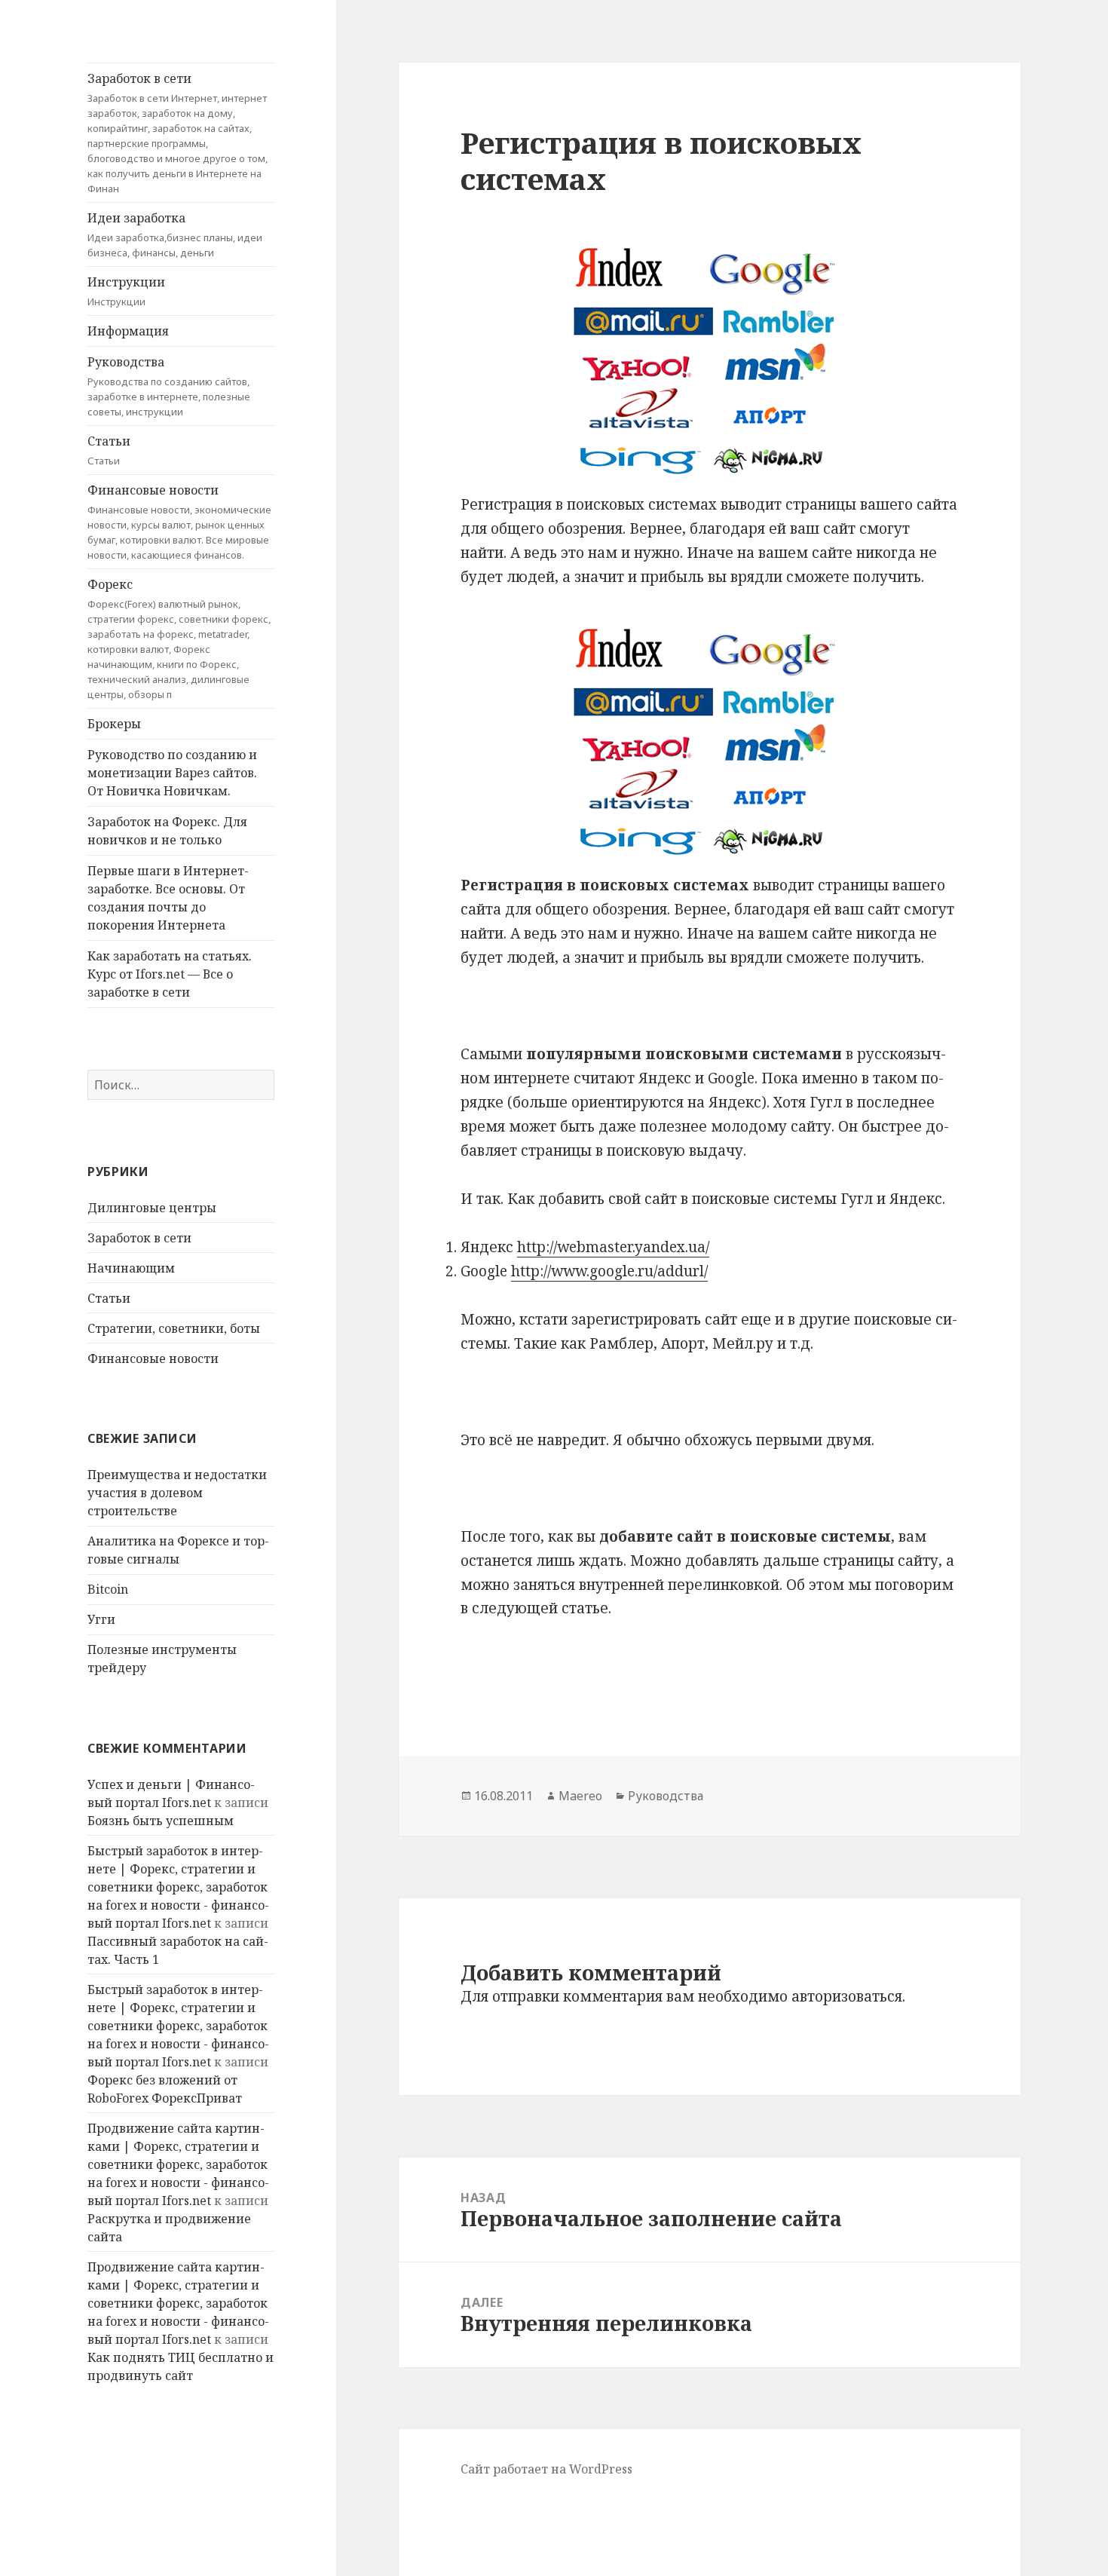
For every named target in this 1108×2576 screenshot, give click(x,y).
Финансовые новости (179, 522)
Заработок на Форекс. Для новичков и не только (167, 831)
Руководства (169, 386)
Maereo (580, 1796)
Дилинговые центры (152, 1208)
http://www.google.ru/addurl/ (609, 1271)
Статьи (109, 450)
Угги (101, 1619)
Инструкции (126, 291)
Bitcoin (108, 1589)
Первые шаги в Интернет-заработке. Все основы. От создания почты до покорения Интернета (168, 898)
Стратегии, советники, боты (174, 1328)
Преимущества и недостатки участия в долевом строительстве (177, 1493)
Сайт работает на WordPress (546, 2469)
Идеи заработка (175, 234)
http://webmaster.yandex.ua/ (613, 1247)
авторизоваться (847, 1996)
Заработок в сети (178, 133)
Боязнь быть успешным (161, 1821)
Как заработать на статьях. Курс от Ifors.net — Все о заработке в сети (170, 974)
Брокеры (114, 724)
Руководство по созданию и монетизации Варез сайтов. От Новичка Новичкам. (172, 773)
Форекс (179, 639)
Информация (128, 331)
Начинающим (131, 1268)
